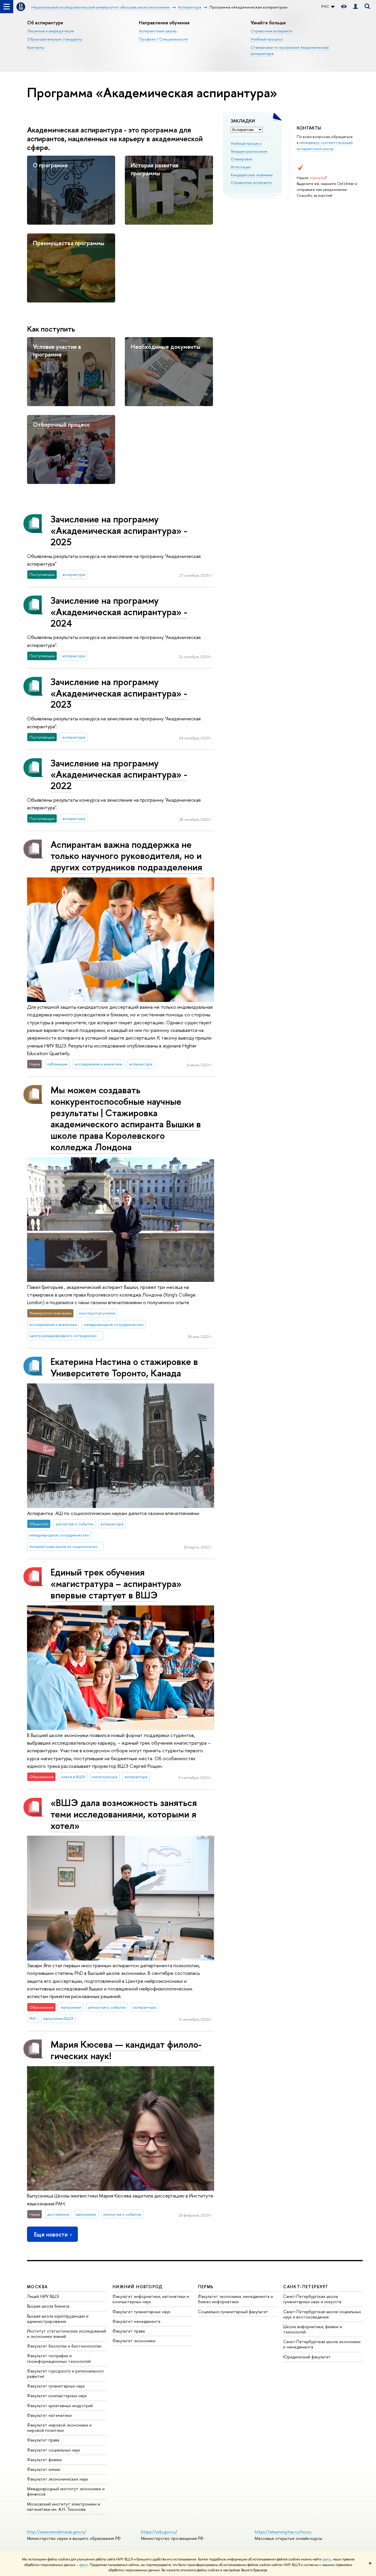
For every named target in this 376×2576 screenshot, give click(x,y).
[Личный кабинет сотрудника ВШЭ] (355, 7)
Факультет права (43, 2440)
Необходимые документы (166, 347)
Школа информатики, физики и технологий (313, 2329)
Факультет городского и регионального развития (66, 2374)
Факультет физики (44, 2460)
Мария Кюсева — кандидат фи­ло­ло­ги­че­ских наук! (126, 2050)
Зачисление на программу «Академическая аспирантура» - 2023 (119, 693)
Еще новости (51, 2234)
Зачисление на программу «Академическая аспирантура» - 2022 (119, 774)
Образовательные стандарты (54, 39)
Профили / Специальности (163, 39)
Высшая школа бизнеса (48, 2306)
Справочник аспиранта (271, 31)
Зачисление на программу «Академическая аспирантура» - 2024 (119, 612)
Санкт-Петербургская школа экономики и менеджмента (322, 2344)
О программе (50, 165)
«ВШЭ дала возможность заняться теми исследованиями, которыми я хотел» (124, 1814)
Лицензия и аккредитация (51, 31)
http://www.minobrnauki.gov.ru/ (57, 2532)
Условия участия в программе (57, 351)
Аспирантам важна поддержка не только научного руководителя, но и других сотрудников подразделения (126, 856)
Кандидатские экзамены (252, 175)
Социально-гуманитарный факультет (233, 2312)
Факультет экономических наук (58, 2479)
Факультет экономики (134, 2341)
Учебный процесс (267, 39)
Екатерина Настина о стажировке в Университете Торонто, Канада (124, 1367)
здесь (327, 2559)
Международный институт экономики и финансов (66, 2491)
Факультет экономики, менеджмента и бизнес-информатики (235, 2299)
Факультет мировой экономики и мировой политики (59, 2428)
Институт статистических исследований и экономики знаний (67, 2334)
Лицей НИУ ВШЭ (43, 2296)
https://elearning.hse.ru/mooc (283, 2532)
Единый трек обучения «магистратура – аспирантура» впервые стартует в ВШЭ (116, 1583)
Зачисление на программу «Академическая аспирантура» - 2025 (119, 530)
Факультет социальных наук (54, 2450)
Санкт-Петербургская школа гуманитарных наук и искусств (312, 2299)
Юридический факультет (307, 2357)
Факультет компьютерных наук (57, 2396)
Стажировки (241, 159)
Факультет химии (44, 2469)
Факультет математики (49, 2415)
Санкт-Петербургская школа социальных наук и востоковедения (322, 2314)
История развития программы (155, 169)
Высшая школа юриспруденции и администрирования (58, 2319)
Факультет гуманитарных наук (56, 2386)
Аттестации (241, 167)
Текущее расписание (249, 151)
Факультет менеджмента (136, 2321)
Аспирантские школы (158, 31)
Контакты (36, 47)
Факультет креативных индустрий (60, 2406)
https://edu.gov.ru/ (159, 2532)
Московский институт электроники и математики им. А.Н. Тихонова (64, 2507)
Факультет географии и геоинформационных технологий (59, 2358)
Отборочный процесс (61, 424)
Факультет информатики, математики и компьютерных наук (151, 2299)
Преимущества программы (69, 243)
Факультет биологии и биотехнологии (64, 2346)
